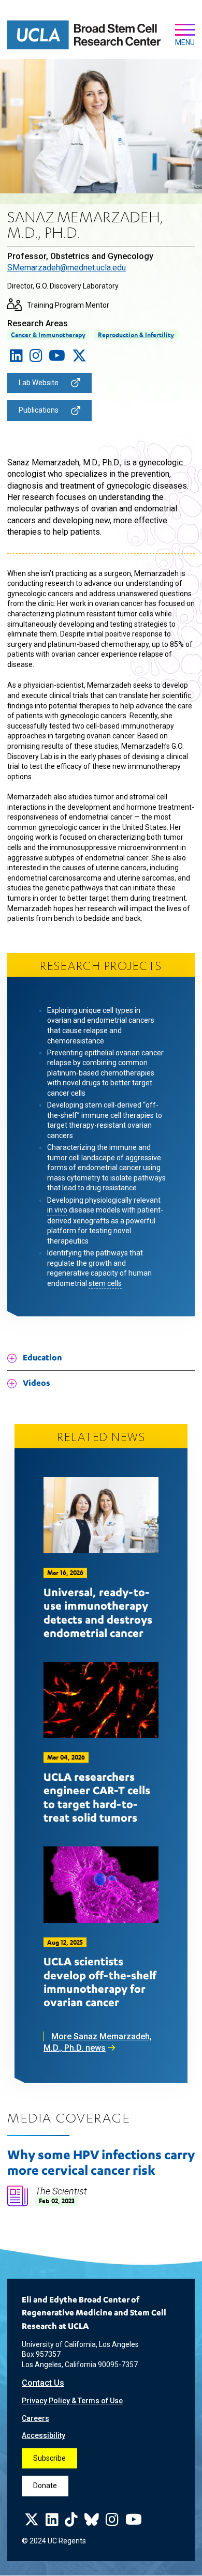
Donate (45, 2486)
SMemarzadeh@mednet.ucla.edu (67, 268)
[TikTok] (71, 2522)
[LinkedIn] (16, 358)
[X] (79, 358)
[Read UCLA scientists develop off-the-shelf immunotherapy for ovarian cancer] (101, 1885)
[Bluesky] (92, 2522)
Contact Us (43, 2383)
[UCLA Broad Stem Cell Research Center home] (84, 35)
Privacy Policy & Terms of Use (72, 2401)
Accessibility (44, 2435)
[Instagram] (36, 358)
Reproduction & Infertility (136, 335)
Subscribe (49, 2458)
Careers (35, 2418)
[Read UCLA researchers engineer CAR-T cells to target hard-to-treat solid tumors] (101, 1700)
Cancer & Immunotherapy (48, 335)
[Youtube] (57, 358)
